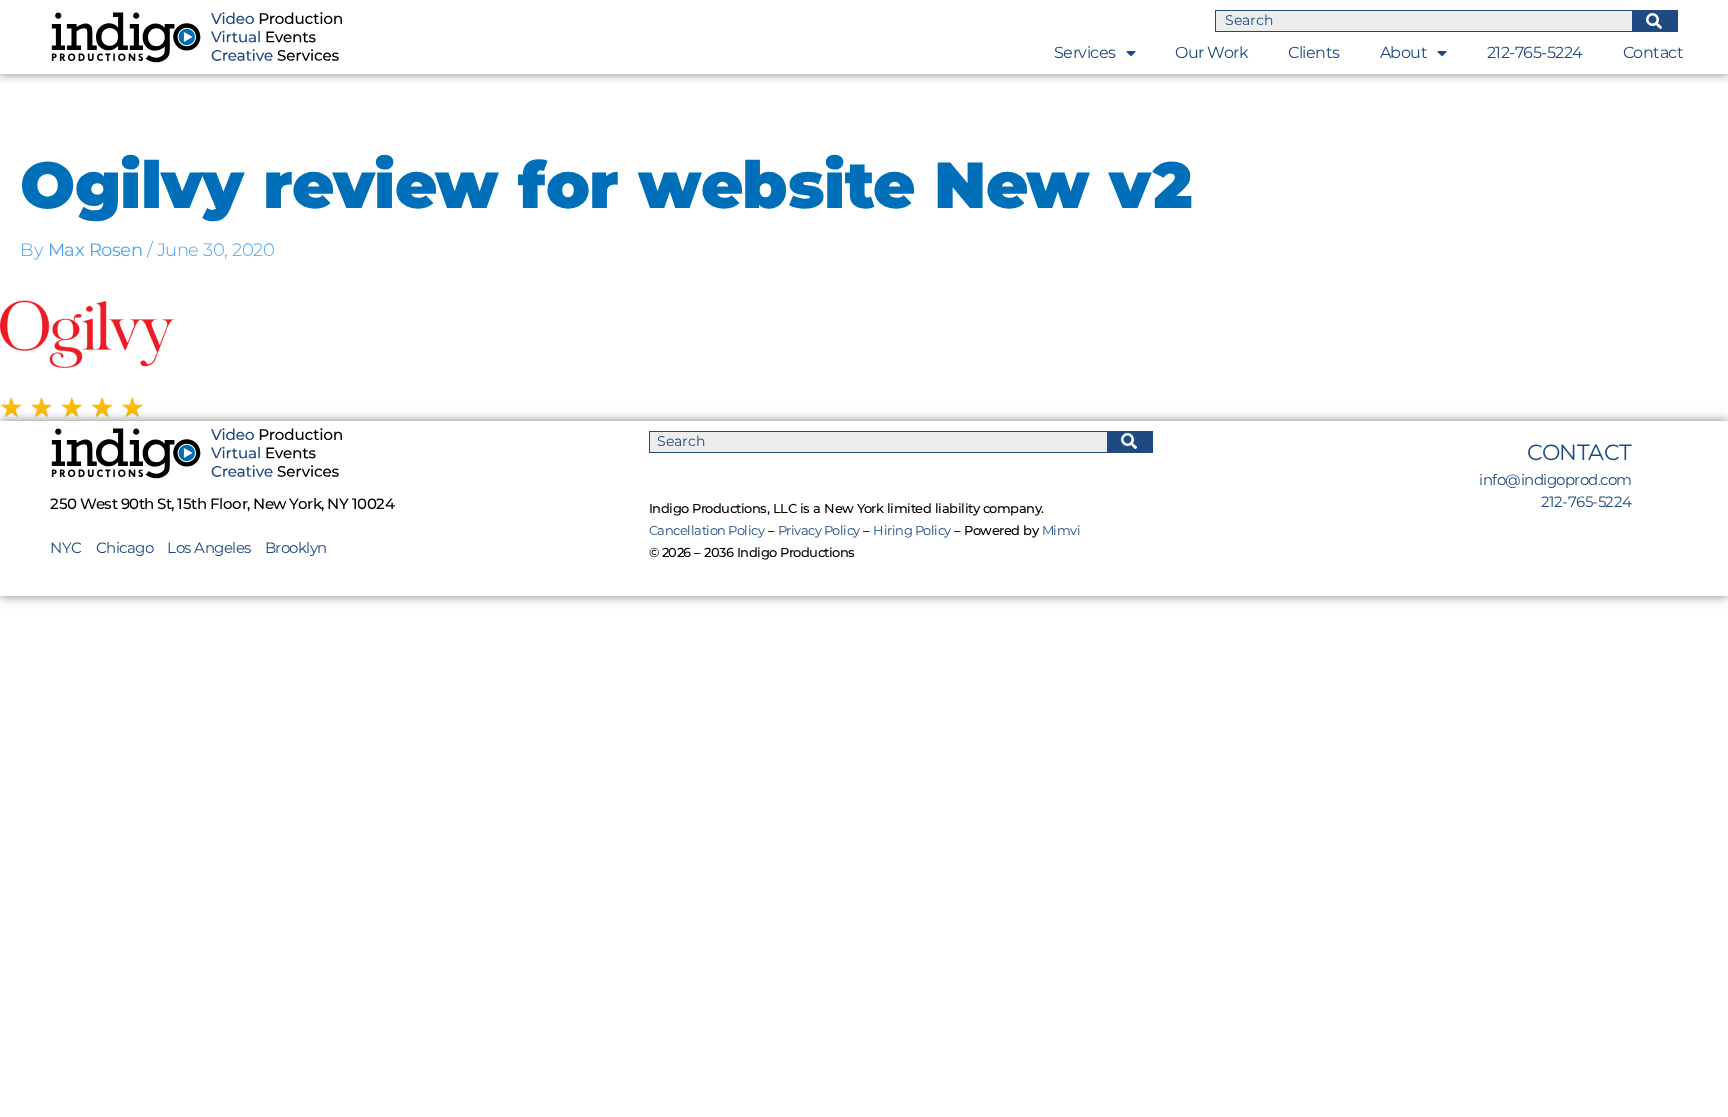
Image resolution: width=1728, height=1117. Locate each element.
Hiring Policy (912, 530)
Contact (1653, 52)
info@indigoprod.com (1555, 479)
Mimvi (1061, 530)
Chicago (125, 547)
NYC (73, 547)
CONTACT (1579, 452)
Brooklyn (296, 547)
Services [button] (1085, 52)
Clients (1314, 52)
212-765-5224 (1535, 52)
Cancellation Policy (707, 530)
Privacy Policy (819, 530)
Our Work (1211, 52)
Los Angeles (209, 547)
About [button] (1404, 52)
